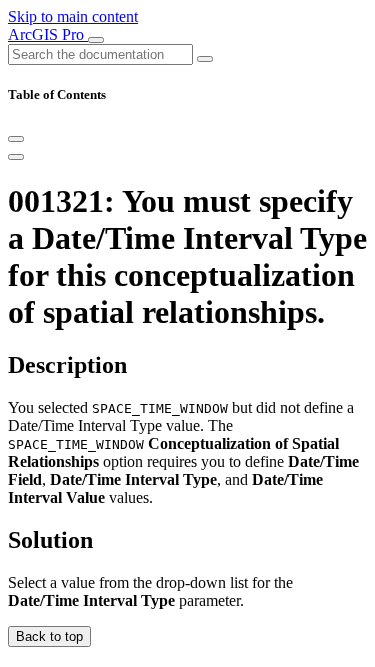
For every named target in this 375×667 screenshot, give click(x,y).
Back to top (49, 636)
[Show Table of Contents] (16, 157)
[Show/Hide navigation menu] (96, 40)
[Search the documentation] (205, 59)
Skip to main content (73, 16)
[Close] (16, 139)
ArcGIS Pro (48, 34)
